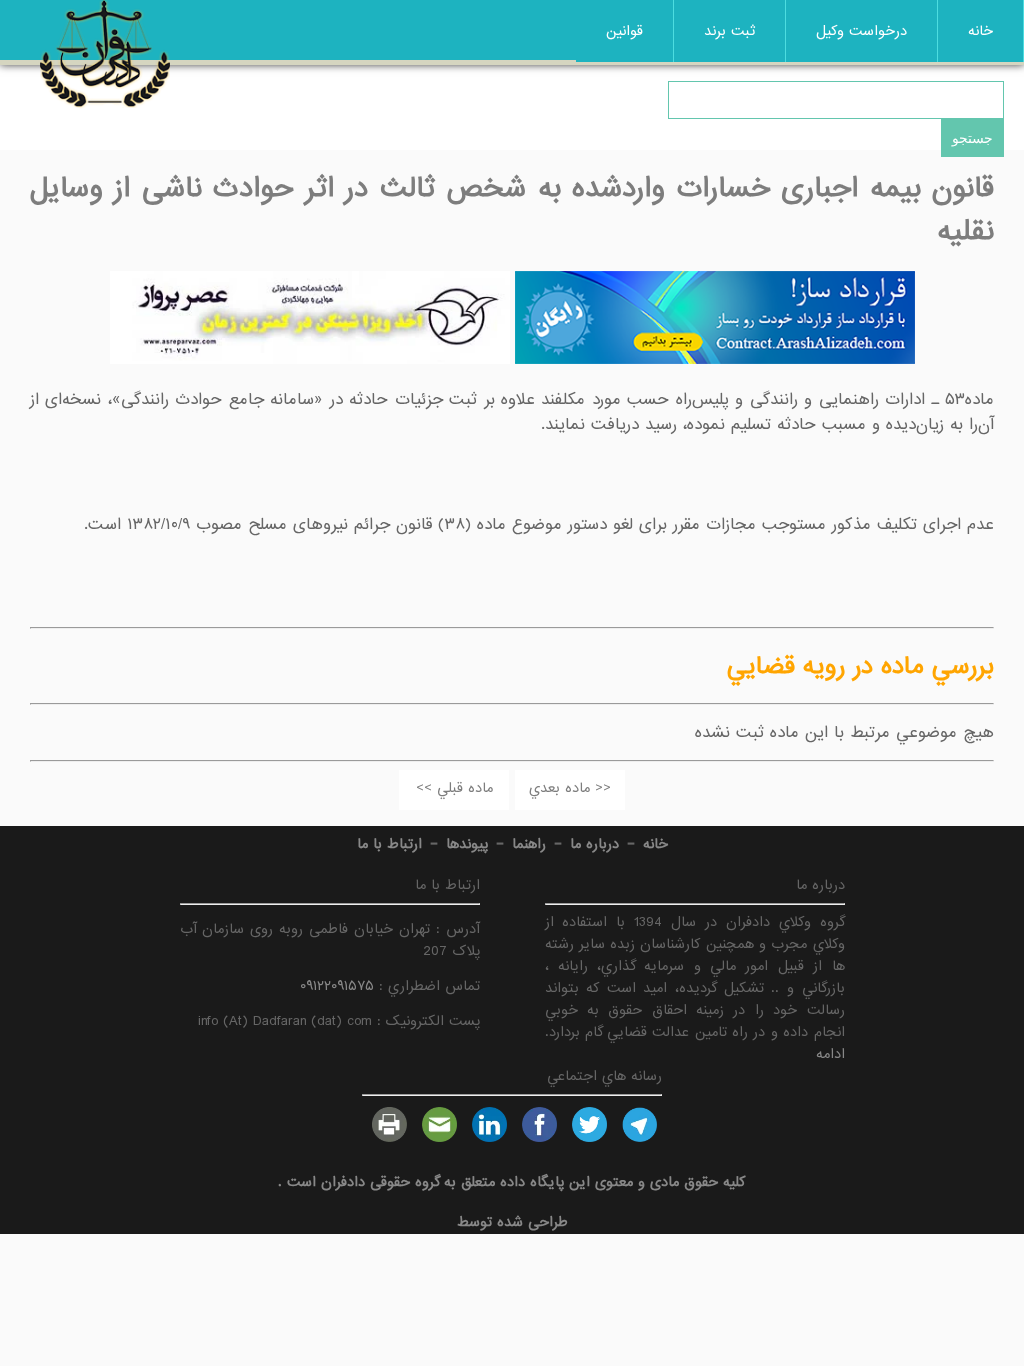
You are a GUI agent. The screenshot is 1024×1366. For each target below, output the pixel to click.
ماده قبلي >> (454, 788)
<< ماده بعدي (570, 788)
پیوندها (467, 844)
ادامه (830, 1054)
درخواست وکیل (861, 31)
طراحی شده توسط (512, 1222)
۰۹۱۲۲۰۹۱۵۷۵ (337, 986)
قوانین (624, 31)
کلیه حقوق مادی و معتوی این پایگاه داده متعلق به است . (512, 1182)
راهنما (529, 844)
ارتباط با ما (389, 844)
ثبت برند (729, 31)
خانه (980, 31)
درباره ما (594, 844)
